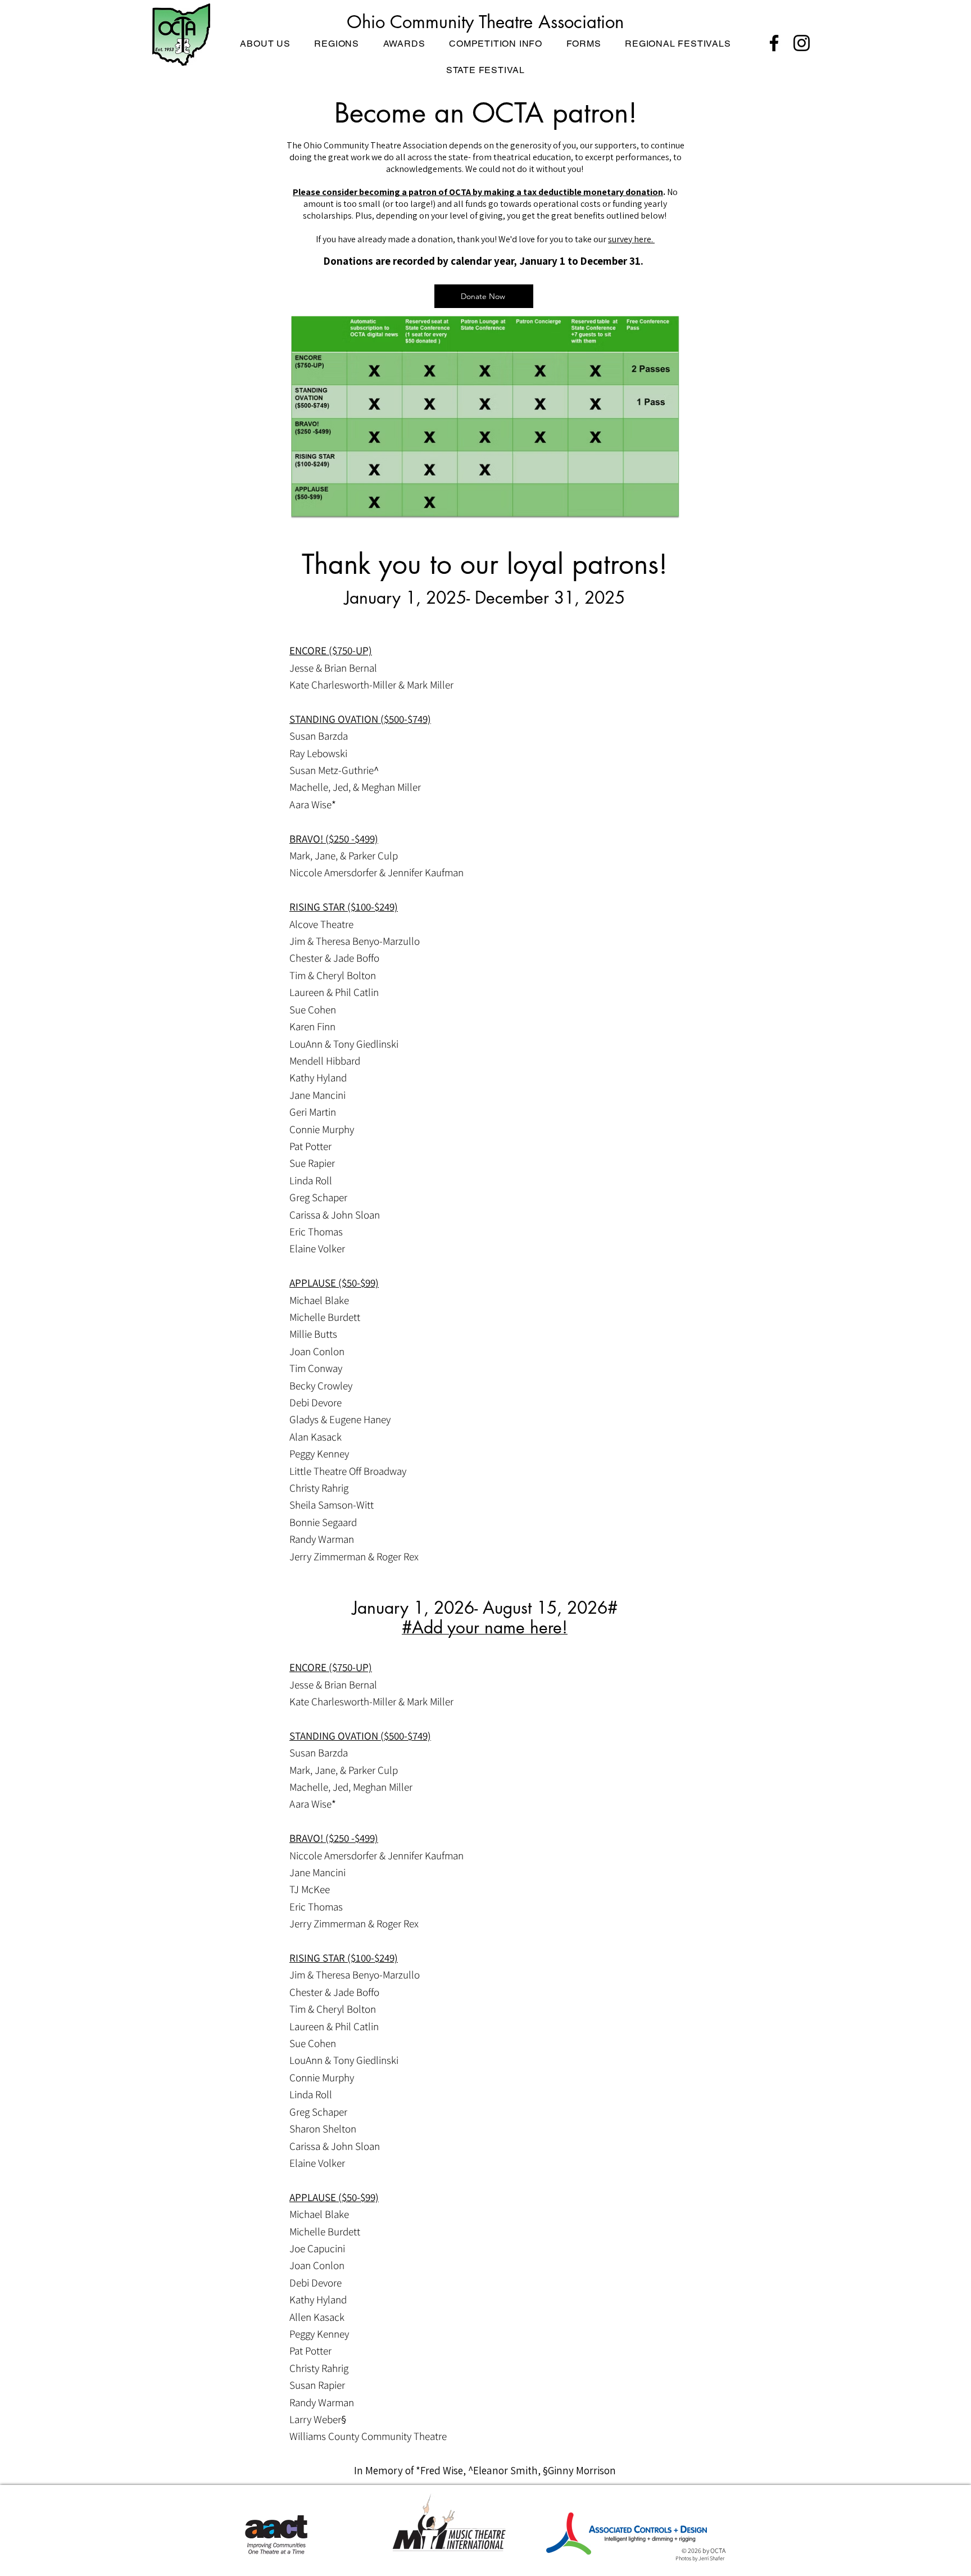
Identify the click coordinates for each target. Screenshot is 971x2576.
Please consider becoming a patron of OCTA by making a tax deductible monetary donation (478, 192)
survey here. (631, 239)
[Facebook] (774, 43)
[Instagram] (802, 43)
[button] (265, 44)
